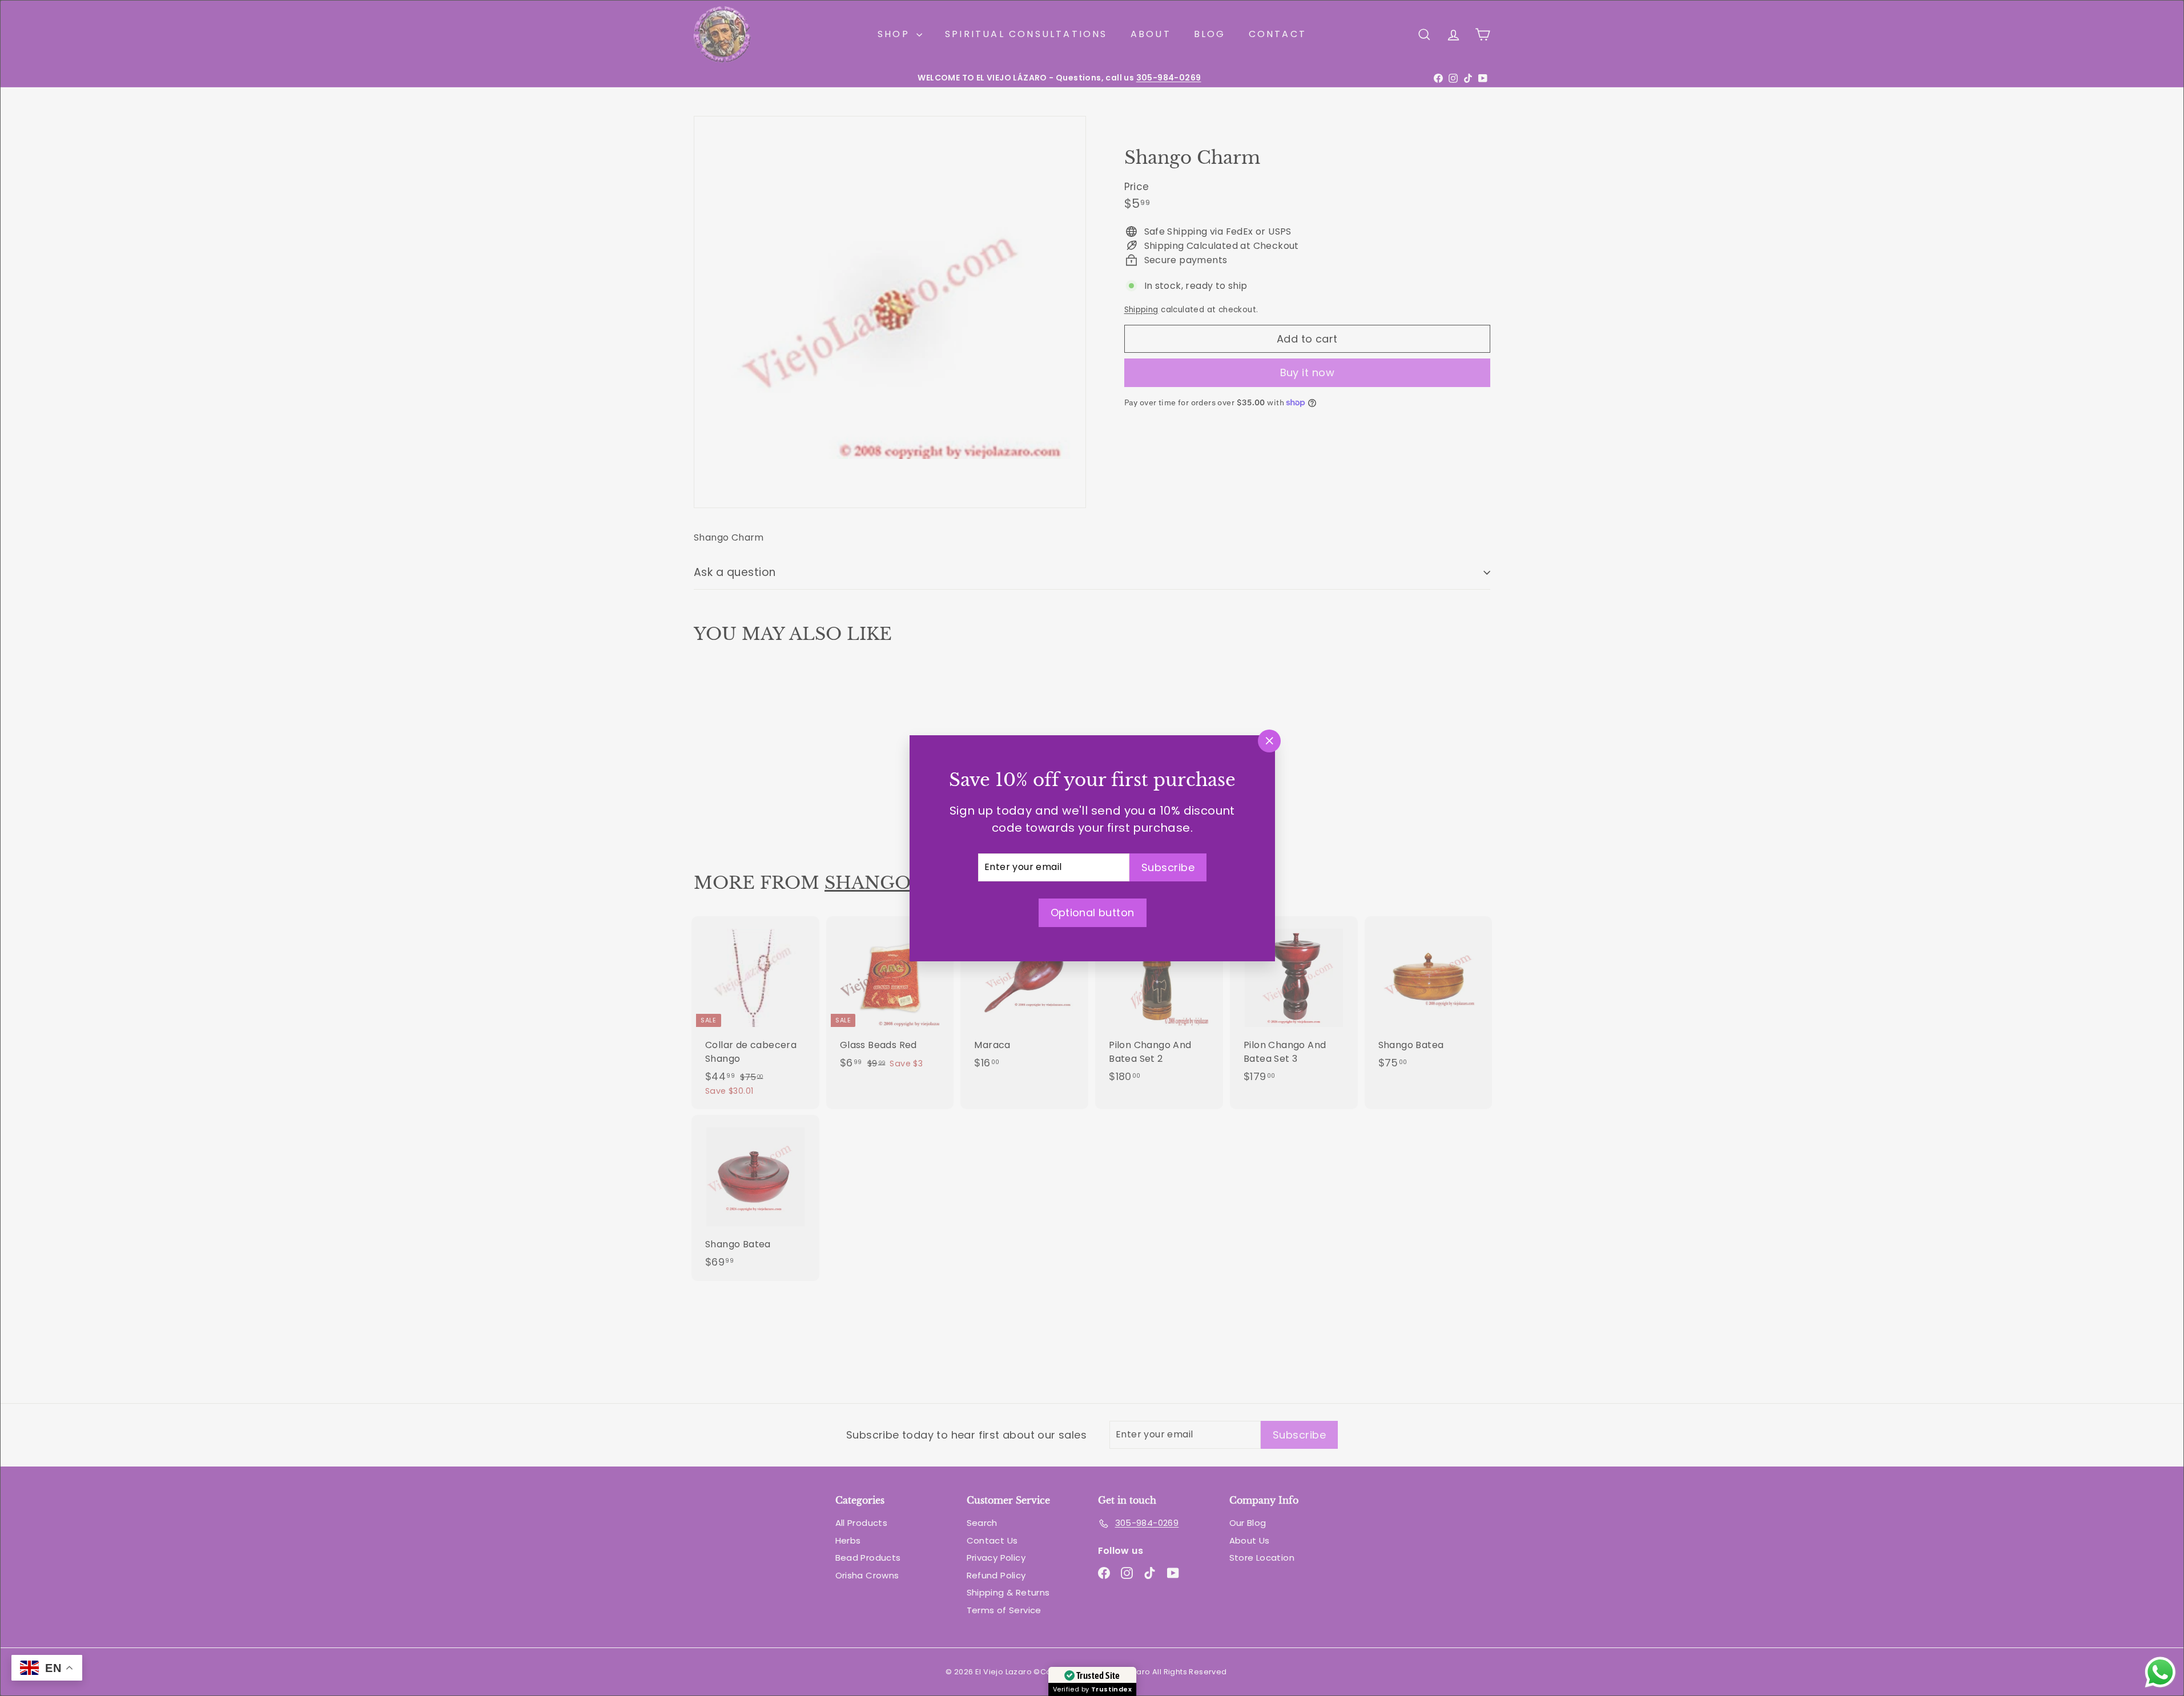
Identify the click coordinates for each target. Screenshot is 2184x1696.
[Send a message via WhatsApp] (2160, 1672)
